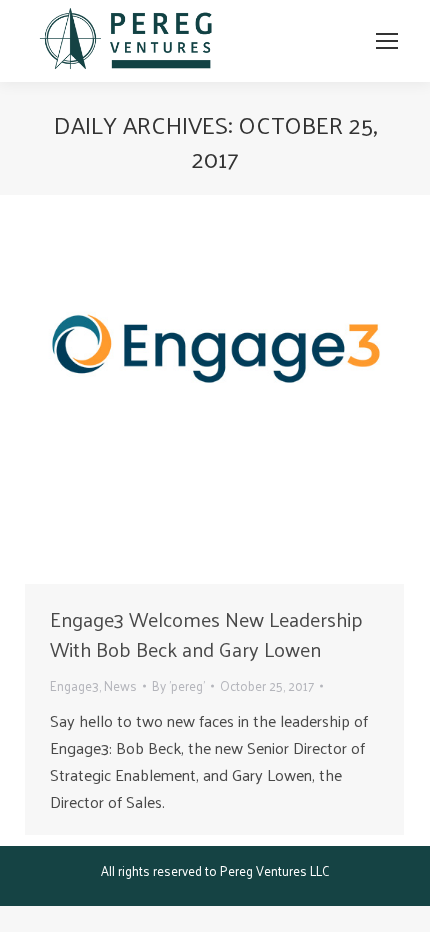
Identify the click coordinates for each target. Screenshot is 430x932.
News (120, 685)
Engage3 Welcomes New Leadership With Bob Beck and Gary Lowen (206, 634)
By (178, 685)
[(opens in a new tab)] (214, 394)
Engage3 (74, 685)
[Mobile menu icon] (387, 41)
